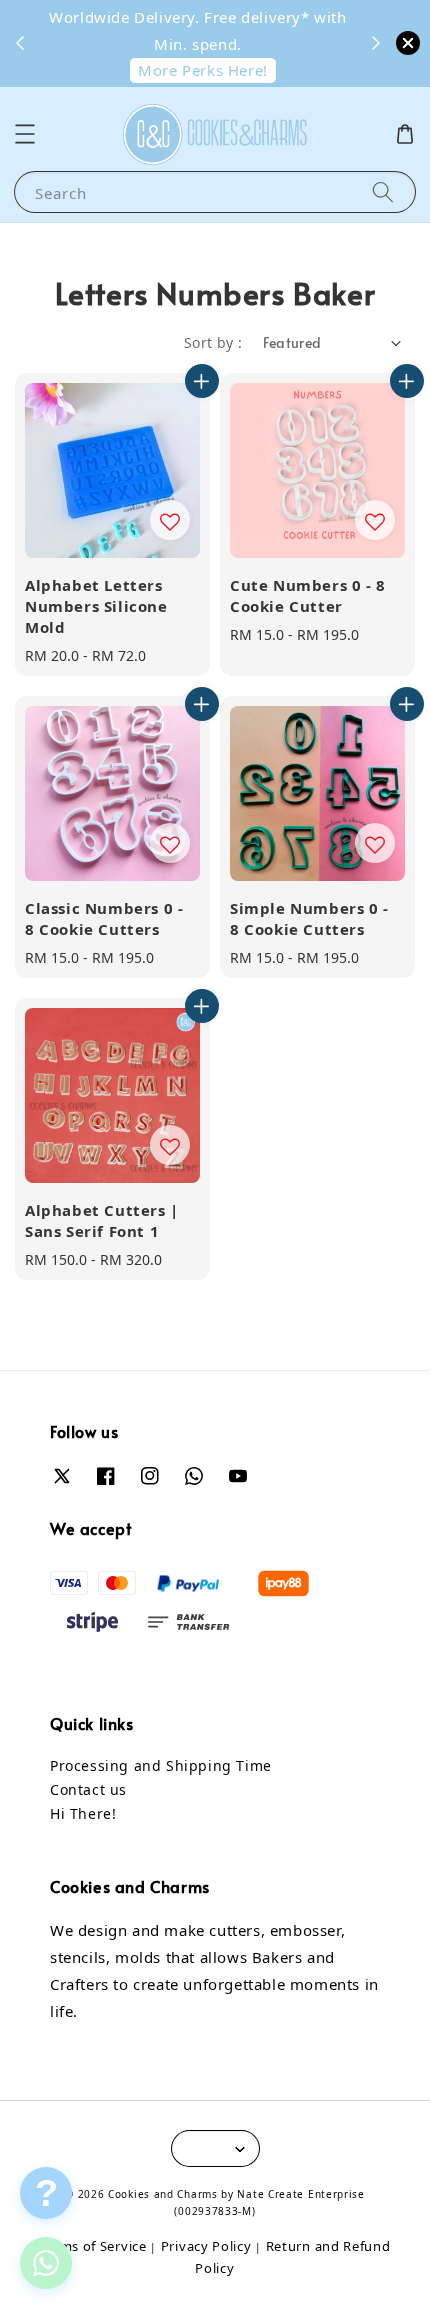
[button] (25, 134)
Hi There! (83, 1813)
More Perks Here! (203, 70)
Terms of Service (92, 2246)
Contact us (88, 1789)
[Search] (383, 191)
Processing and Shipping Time (161, 1765)
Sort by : (213, 342)
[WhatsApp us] (46, 2263)
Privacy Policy (206, 2246)
